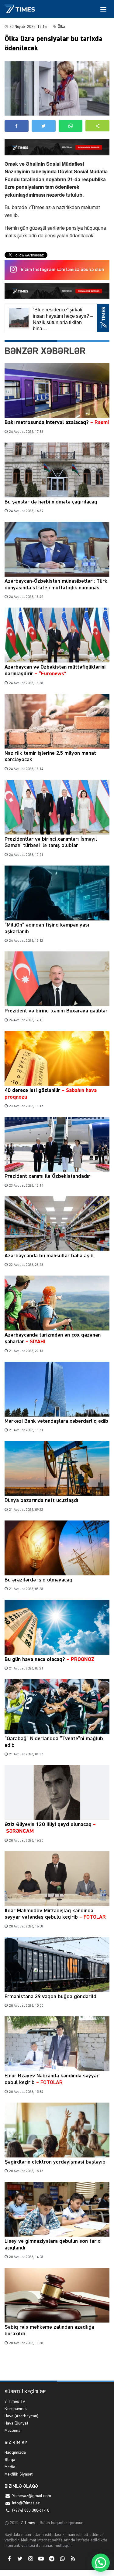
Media (10, 2467)
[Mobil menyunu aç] (103, 9)
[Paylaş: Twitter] (44, 126)
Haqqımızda (15, 2452)
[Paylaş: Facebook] (17, 126)
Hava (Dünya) (16, 2423)
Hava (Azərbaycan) (21, 2416)
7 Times (27, 2523)
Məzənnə (12, 2431)
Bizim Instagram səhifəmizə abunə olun (62, 270)
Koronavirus (16, 2409)
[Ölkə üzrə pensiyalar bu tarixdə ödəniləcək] (57, 88)
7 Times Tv (15, 2401)
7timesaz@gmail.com (32, 2496)
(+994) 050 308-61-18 (31, 2510)
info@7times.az (26, 2503)
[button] (97, 126)
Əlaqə (10, 2460)
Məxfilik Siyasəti (19, 2474)
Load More (57, 2366)
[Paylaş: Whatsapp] (71, 126)
